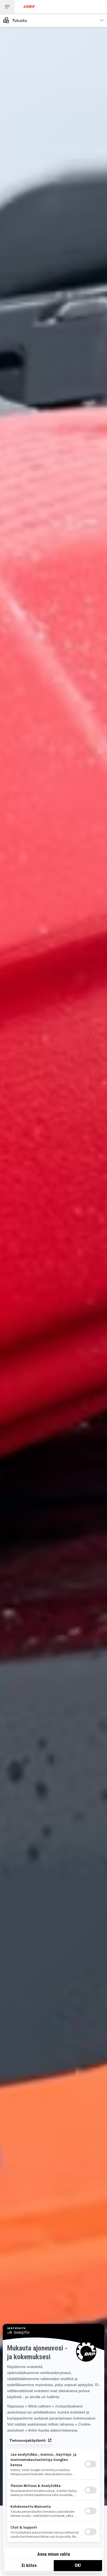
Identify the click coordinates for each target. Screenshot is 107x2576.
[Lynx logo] (29, 7)
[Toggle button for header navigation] (7, 7)
